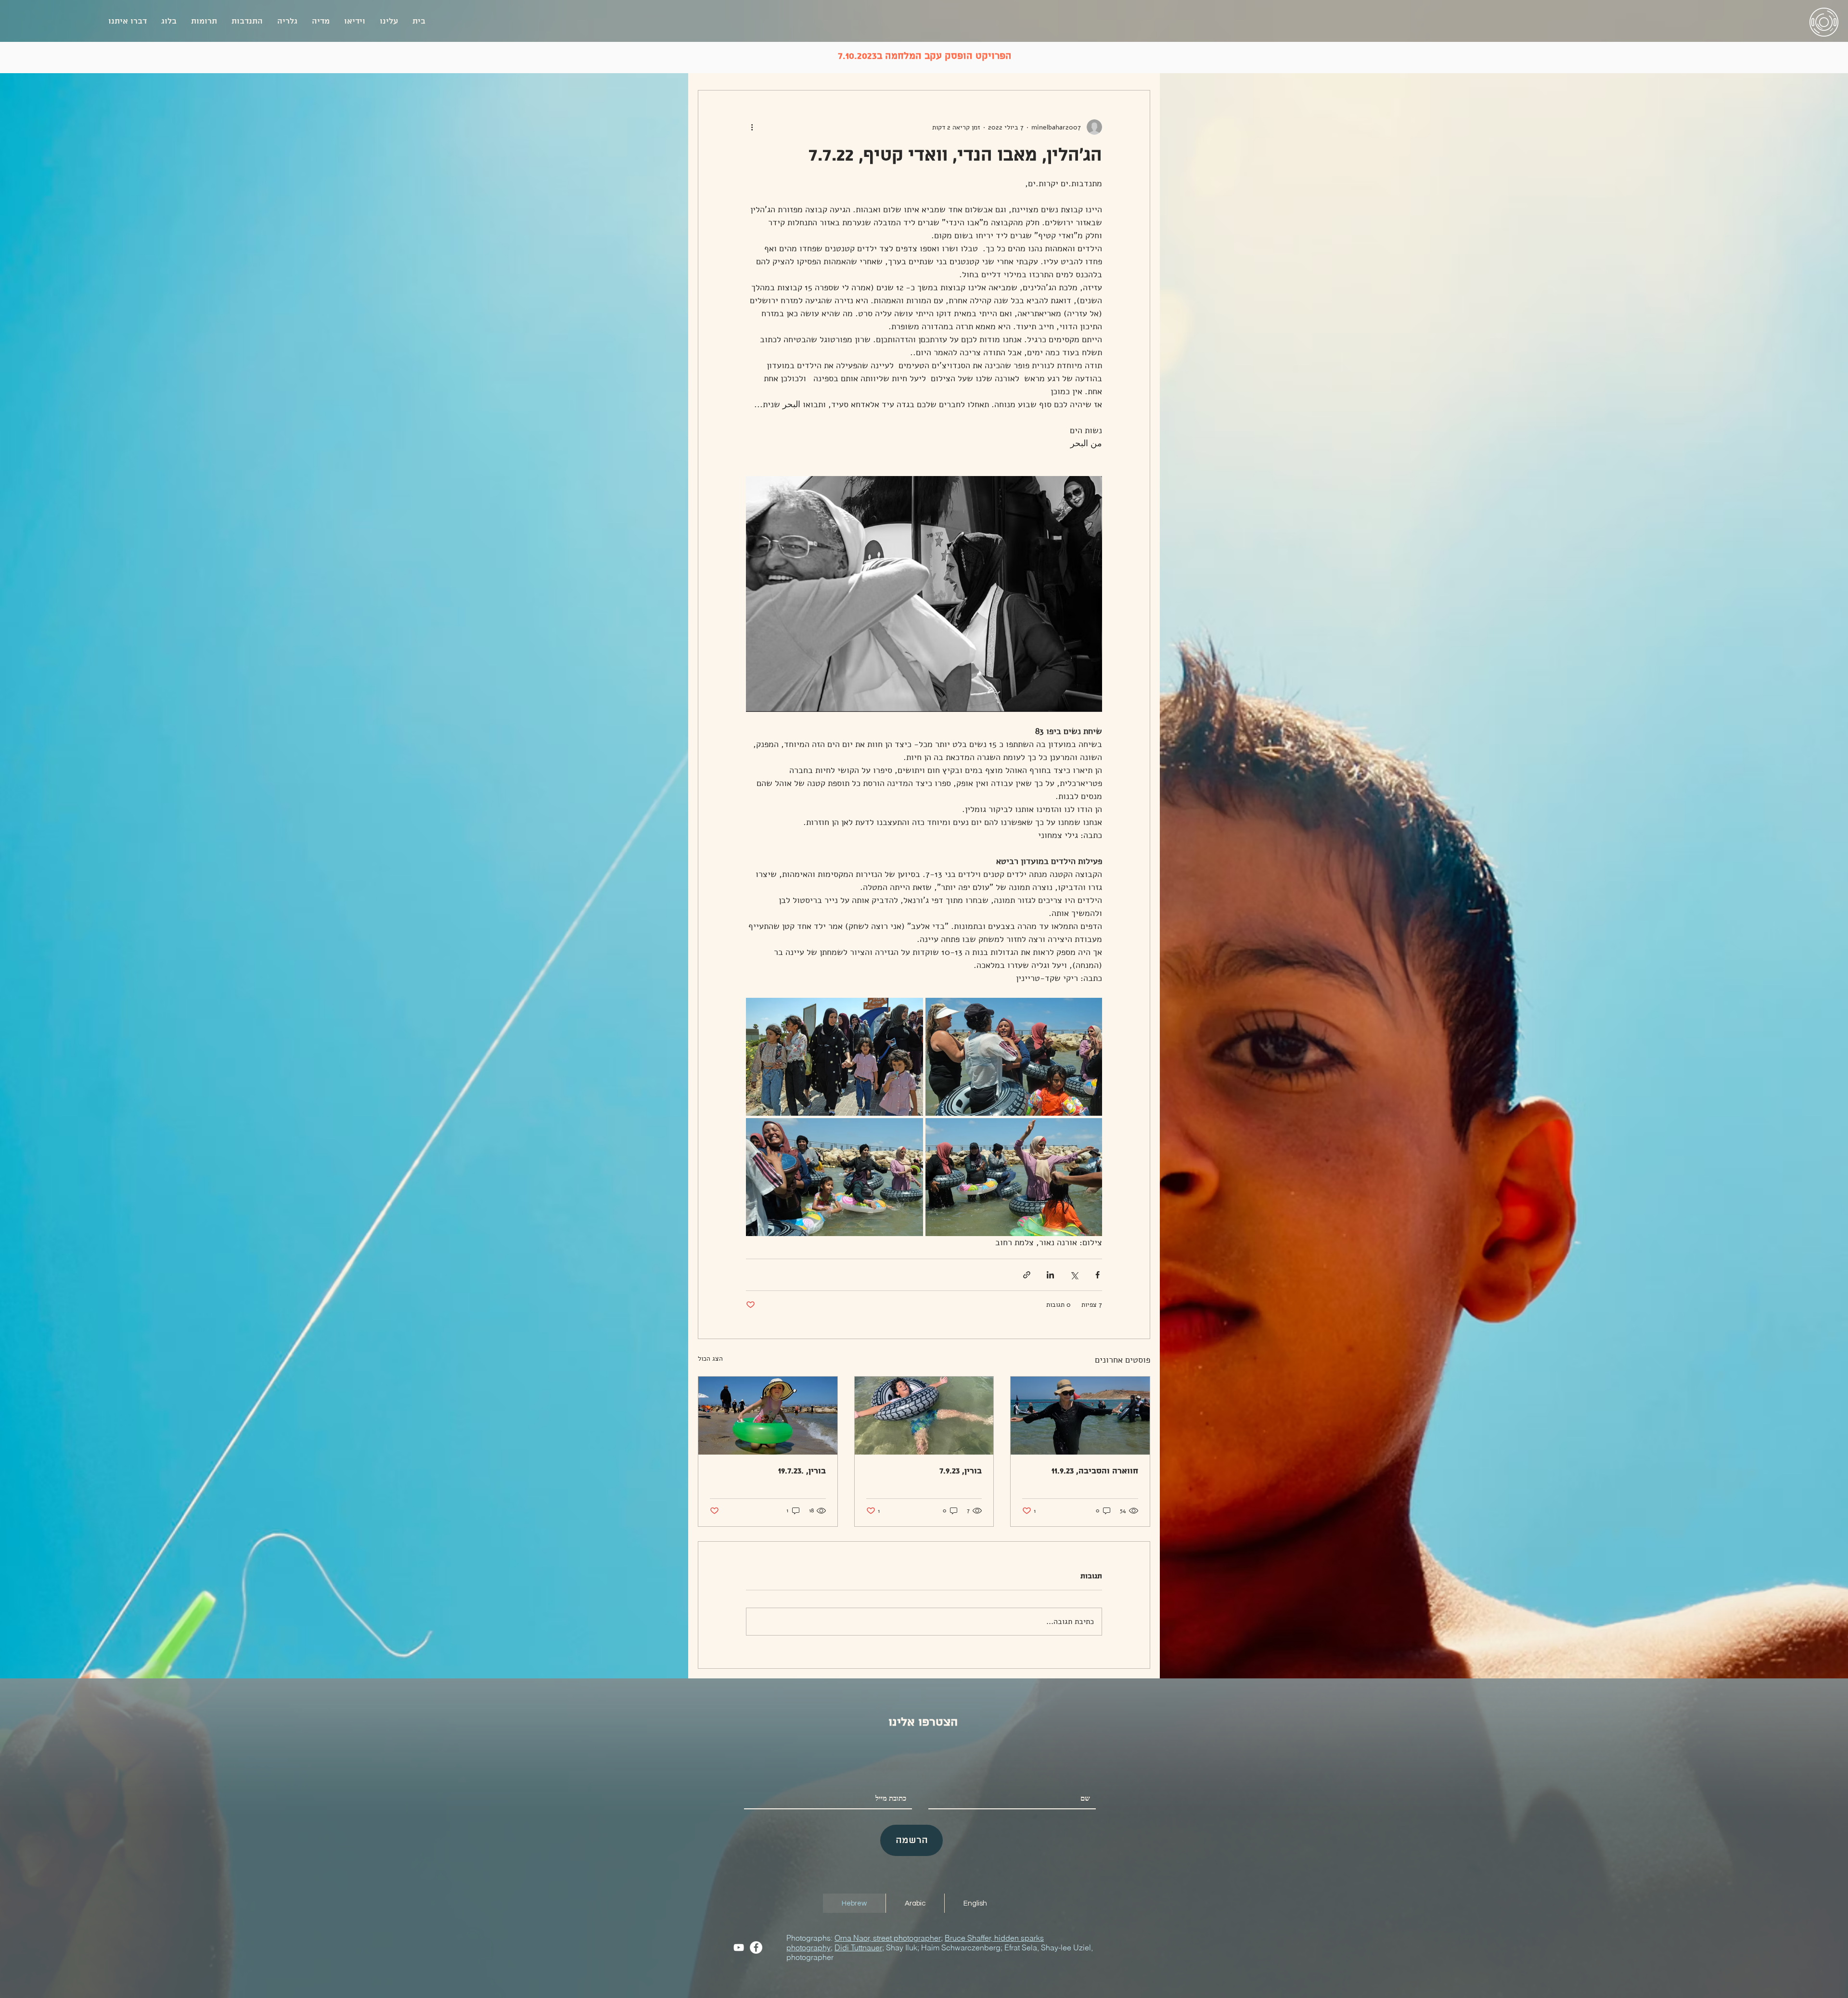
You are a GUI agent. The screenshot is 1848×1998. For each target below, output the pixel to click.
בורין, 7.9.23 (961, 1471)
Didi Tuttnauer (858, 1947)
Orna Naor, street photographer (888, 1938)
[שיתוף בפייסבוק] (1097, 1275)
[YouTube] (739, 1947)
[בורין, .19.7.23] (768, 1416)
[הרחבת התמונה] (1014, 1057)
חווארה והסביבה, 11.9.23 (1095, 1471)
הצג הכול (710, 1359)
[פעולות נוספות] (752, 127)
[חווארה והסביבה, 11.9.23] (1080, 1416)
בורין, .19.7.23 (802, 1471)
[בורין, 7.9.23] (924, 1416)
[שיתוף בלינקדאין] (1050, 1275)
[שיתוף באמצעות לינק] (1027, 1275)
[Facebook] (756, 1947)
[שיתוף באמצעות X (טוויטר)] (1074, 1275)
